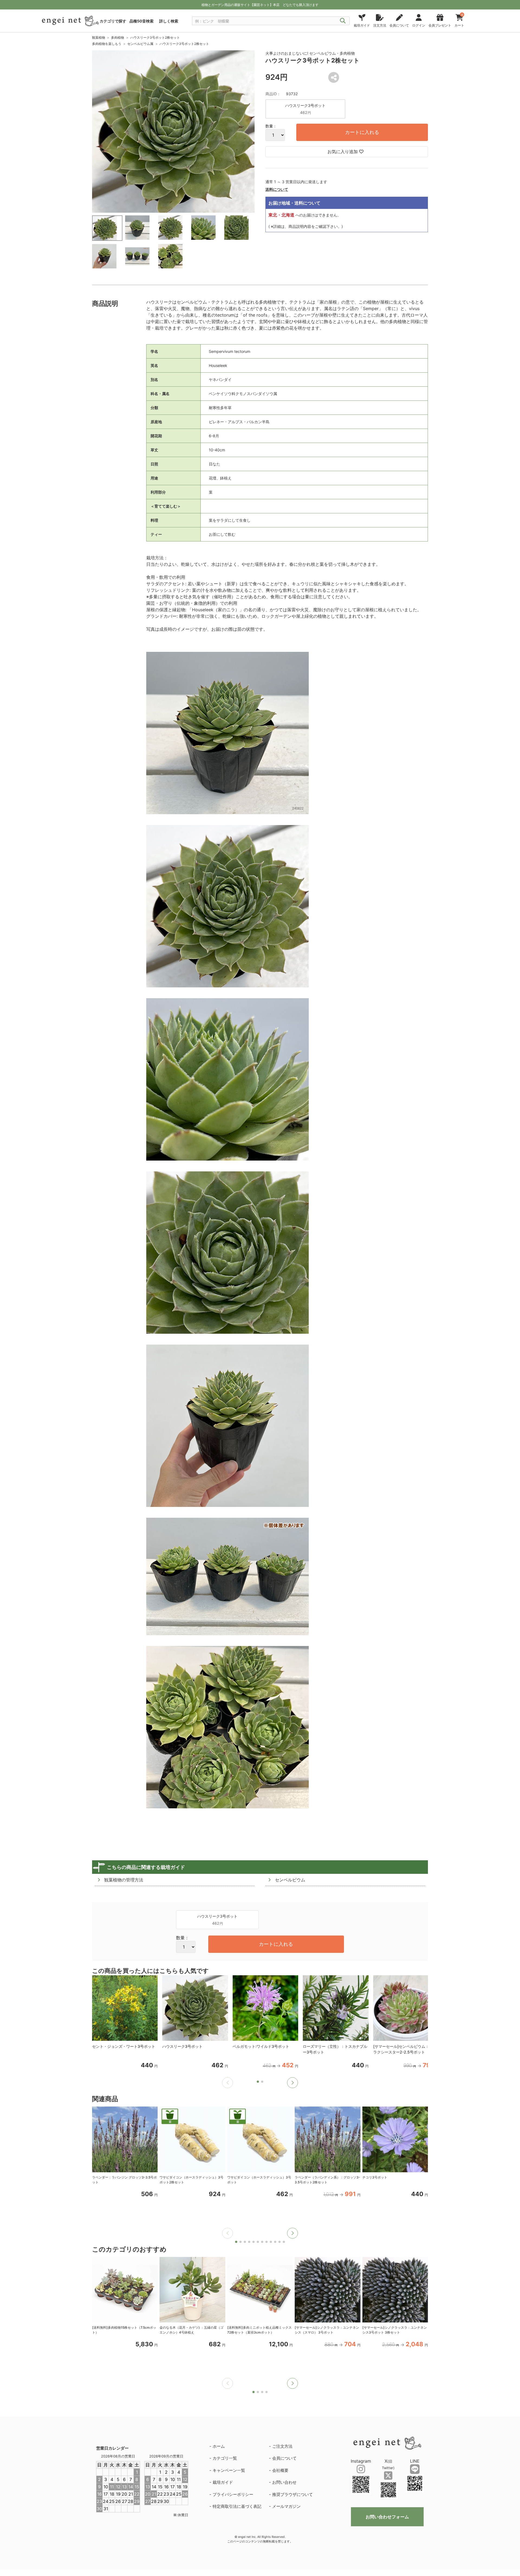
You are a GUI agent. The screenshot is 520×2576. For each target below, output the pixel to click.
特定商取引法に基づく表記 (237, 2506)
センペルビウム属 (140, 44)
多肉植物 (118, 37)
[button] (292, 2083)
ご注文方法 (282, 2446)
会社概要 (280, 2470)
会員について (284, 2458)
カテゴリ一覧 (225, 2458)
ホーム (219, 2446)
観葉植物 (99, 37)
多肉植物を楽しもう (107, 44)
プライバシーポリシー (233, 2494)
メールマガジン (286, 2506)
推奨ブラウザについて (292, 2494)
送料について (277, 189)
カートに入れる (362, 132)
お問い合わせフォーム (387, 2517)
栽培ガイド (223, 2482)
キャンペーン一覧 (229, 2470)
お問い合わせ (284, 2482)
